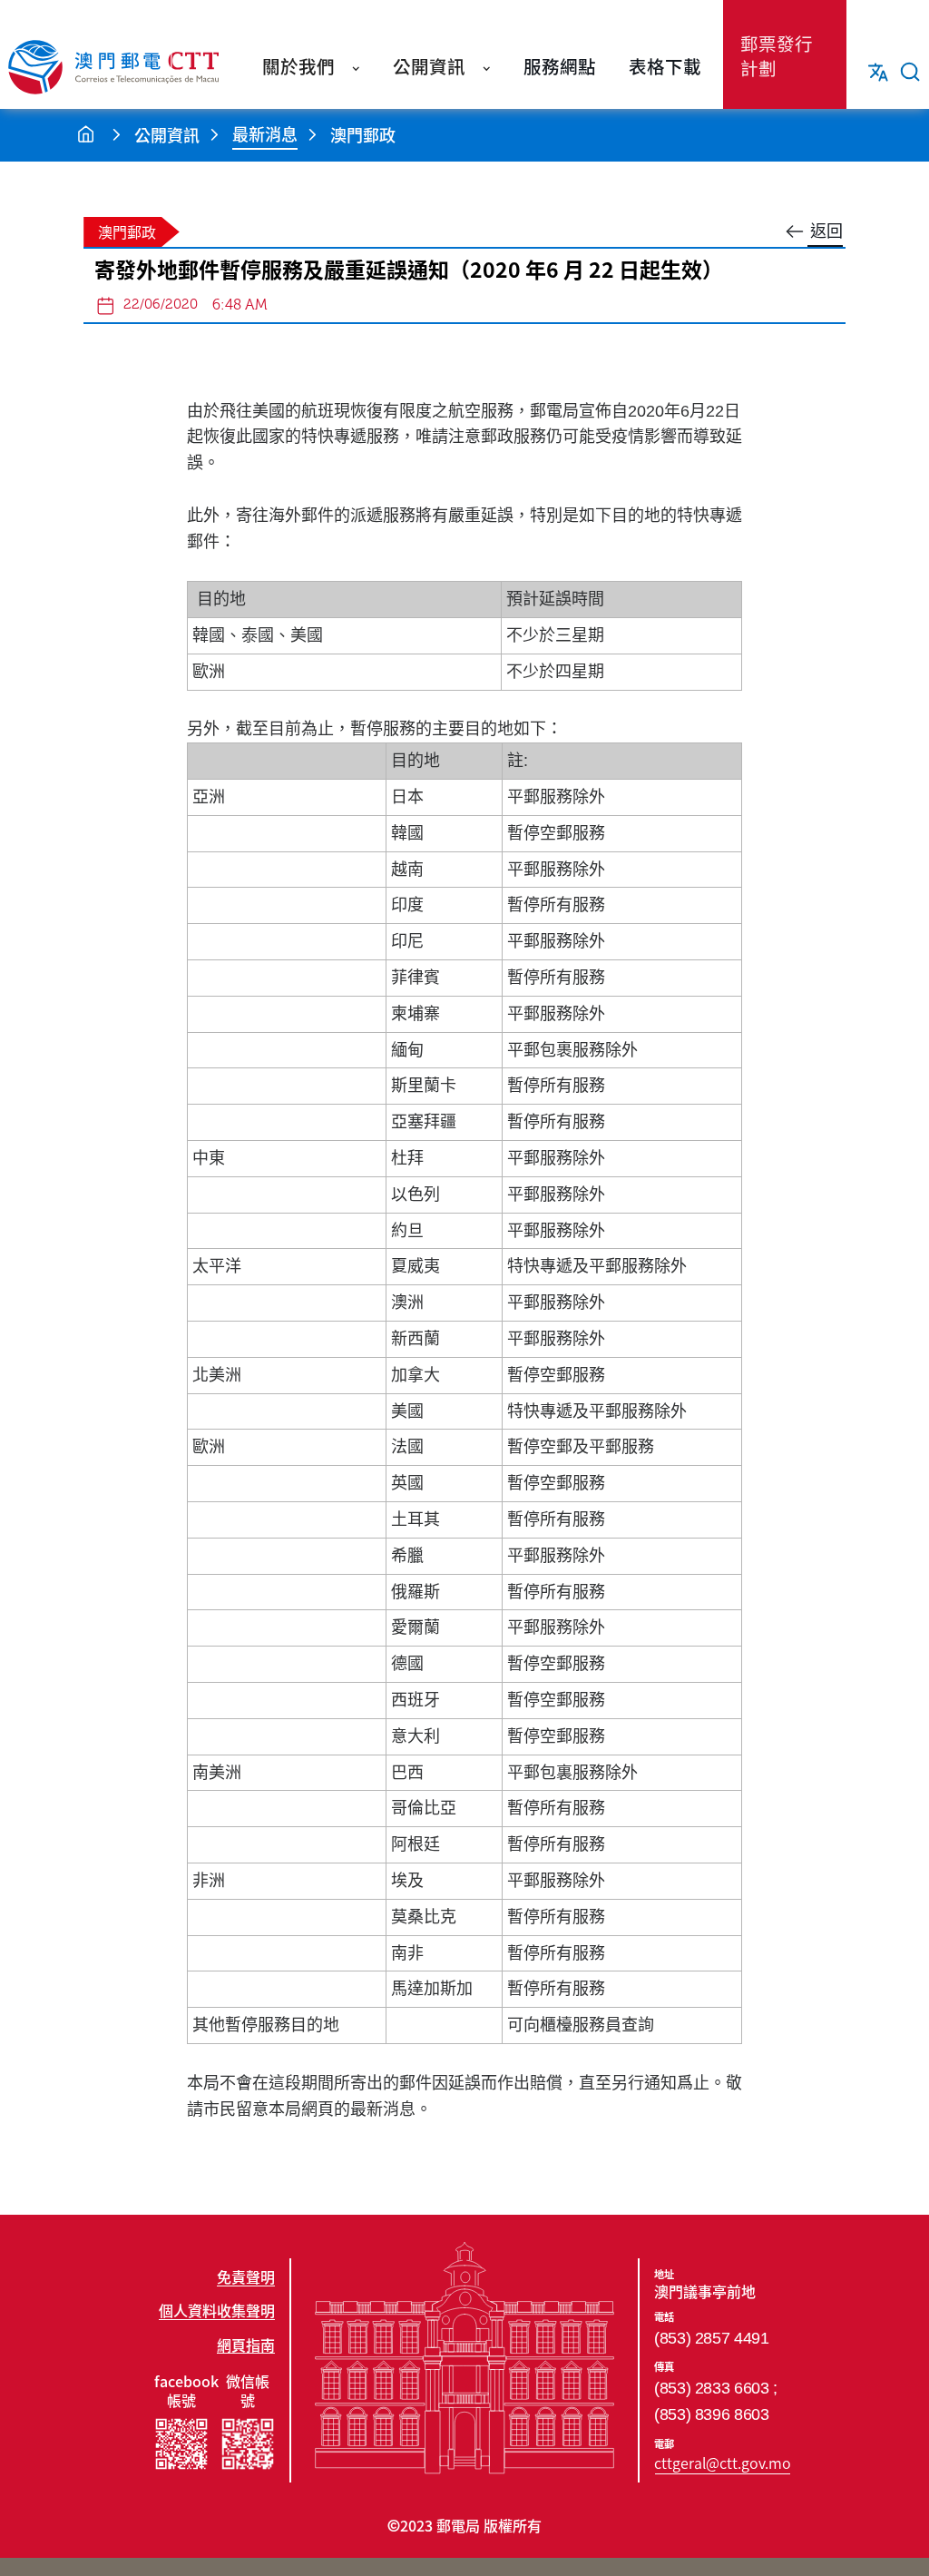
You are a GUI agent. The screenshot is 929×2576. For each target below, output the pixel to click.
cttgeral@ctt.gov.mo (723, 2463)
